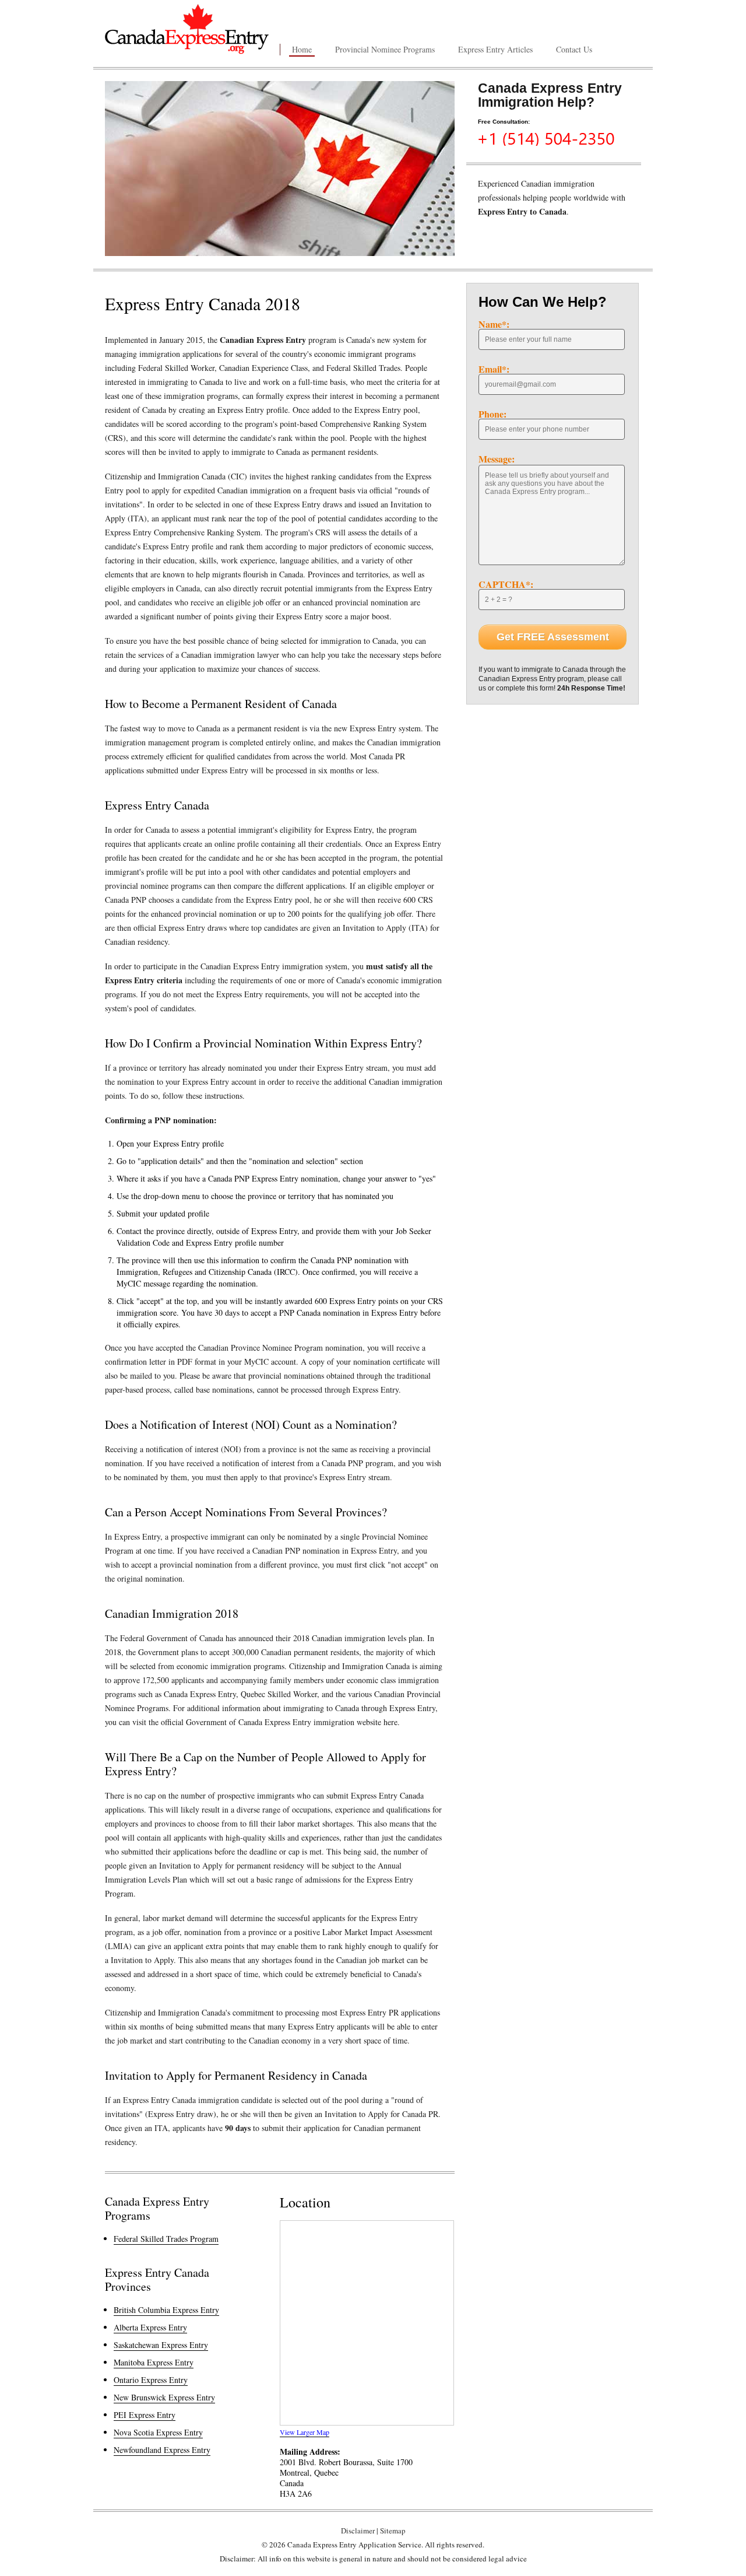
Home (302, 49)
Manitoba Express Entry (154, 2362)
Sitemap (393, 2531)
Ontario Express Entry (151, 2380)
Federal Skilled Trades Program (166, 2239)
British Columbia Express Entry (166, 2310)
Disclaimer (358, 2531)
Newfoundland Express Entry (162, 2450)
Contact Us (574, 49)
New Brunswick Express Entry (164, 2397)
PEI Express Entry (145, 2415)
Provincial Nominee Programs (385, 49)
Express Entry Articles (495, 49)
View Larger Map (305, 2432)
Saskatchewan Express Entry (161, 2345)
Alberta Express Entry (150, 2327)
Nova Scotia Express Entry (158, 2432)
